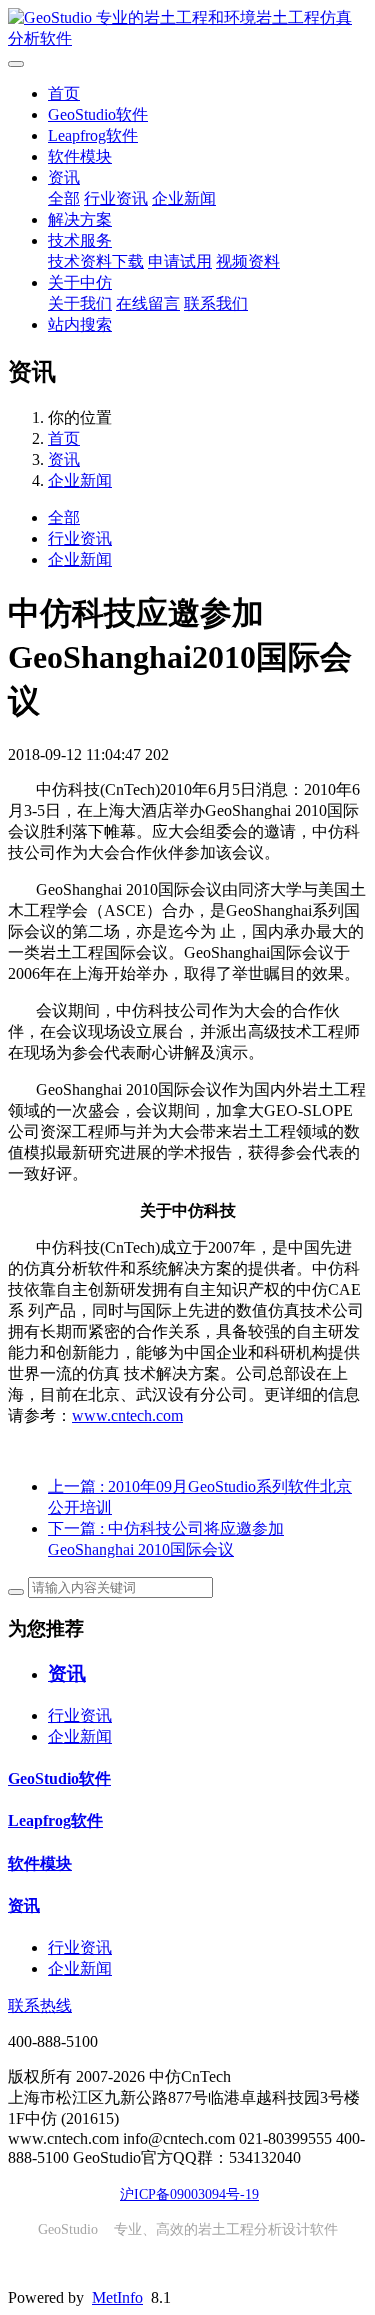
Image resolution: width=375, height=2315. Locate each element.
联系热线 (40, 2005)
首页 (64, 93)
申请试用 (180, 261)
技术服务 (80, 240)
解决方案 (80, 219)
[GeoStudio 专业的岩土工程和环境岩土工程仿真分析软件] (187, 29)
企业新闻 (184, 198)
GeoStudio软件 (98, 114)
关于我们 (80, 303)
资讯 (64, 177)
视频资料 (248, 261)
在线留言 (148, 303)
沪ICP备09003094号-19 (189, 2194)
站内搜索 (80, 324)
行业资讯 (116, 198)
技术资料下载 (96, 261)
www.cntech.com (127, 1415)
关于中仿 (80, 282)
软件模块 (80, 156)
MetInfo (117, 2297)
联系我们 (216, 303)
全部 (64, 198)
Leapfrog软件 (93, 135)
